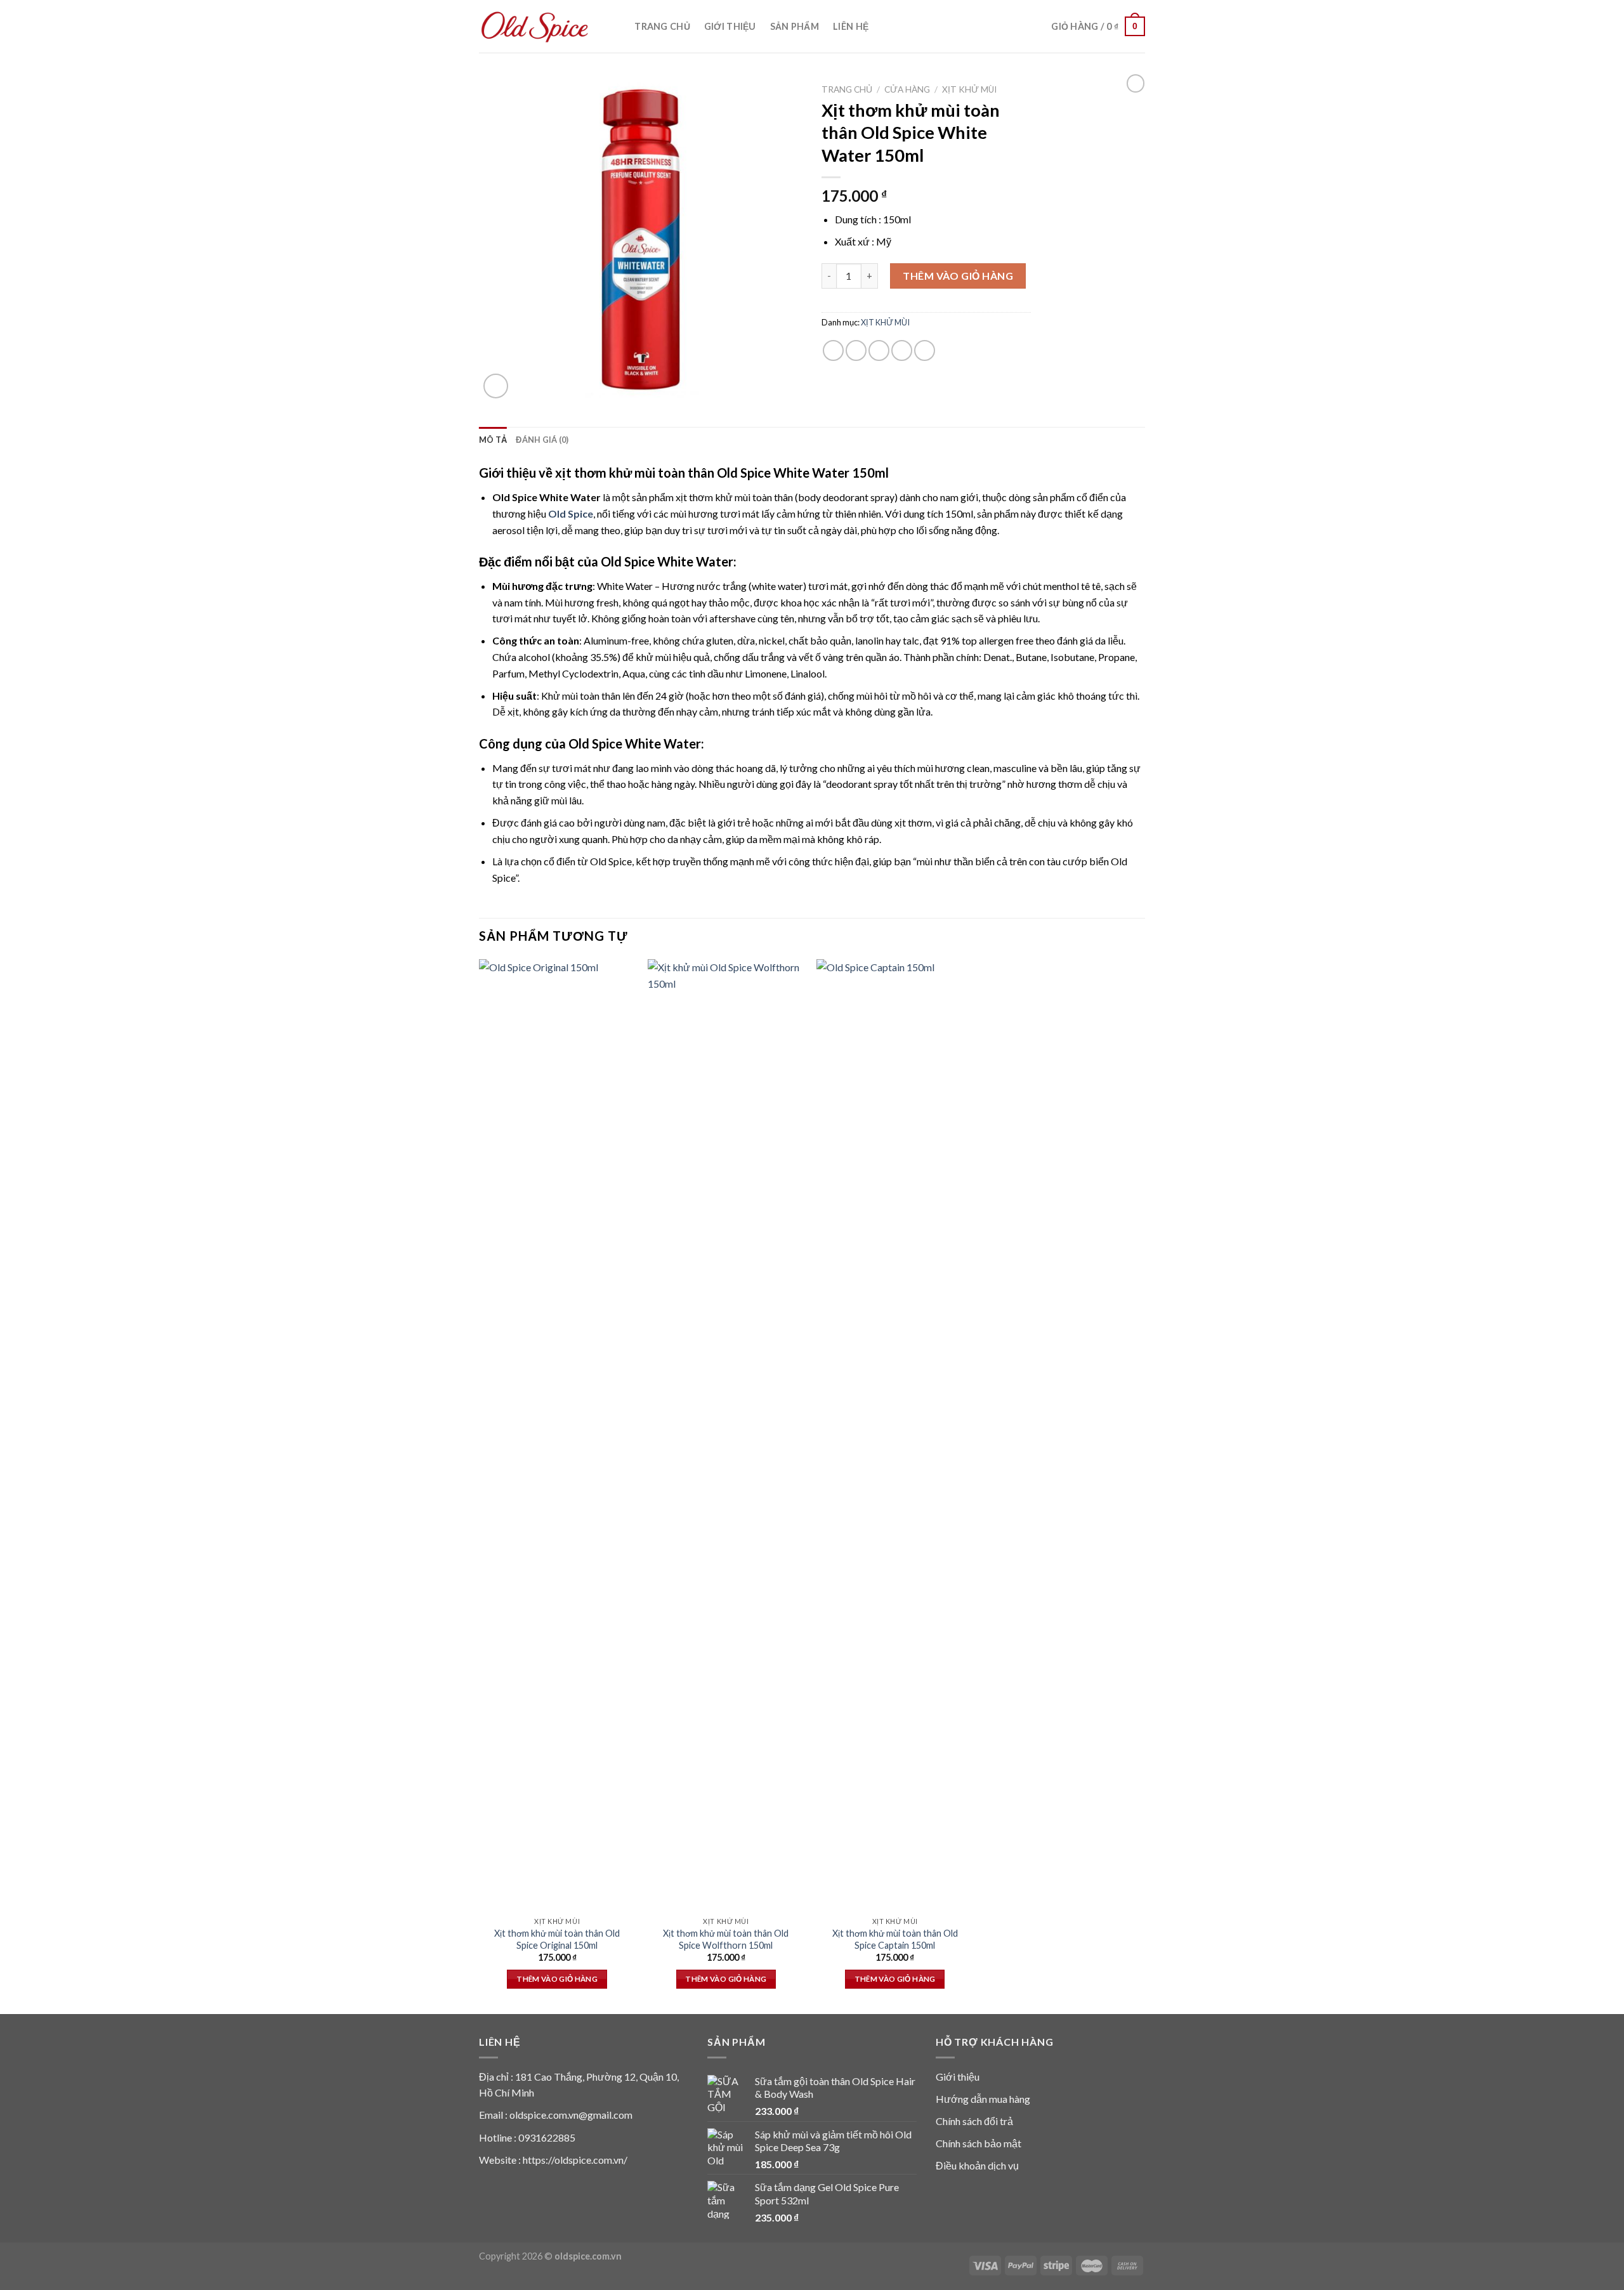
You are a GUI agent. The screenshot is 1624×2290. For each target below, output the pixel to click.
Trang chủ (847, 89)
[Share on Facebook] (833, 350)
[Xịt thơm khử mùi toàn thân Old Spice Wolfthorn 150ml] (726, 1435)
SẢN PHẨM (795, 26)
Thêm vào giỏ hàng (958, 276)
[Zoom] (496, 386)
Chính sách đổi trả (974, 2121)
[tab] (493, 440)
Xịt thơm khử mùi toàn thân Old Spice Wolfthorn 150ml (726, 1939)
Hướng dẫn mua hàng (983, 2099)
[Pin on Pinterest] (902, 350)
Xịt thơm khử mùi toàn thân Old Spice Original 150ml (557, 1939)
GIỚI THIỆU (730, 26)
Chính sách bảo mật (979, 2143)
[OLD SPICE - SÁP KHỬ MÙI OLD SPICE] (535, 27)
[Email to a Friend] (879, 350)
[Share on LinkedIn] (925, 350)
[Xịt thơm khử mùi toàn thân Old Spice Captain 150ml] (895, 1435)
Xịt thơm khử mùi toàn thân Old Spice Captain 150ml (895, 1939)
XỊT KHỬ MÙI (969, 89)
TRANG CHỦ (662, 26)
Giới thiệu (958, 2077)
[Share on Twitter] (856, 350)
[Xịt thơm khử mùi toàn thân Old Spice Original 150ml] (557, 1435)
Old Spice (571, 514)
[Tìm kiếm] (615, 26)
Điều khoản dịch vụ (977, 2165)
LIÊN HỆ (851, 26)
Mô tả (493, 440)
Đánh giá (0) (542, 440)
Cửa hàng (907, 89)
